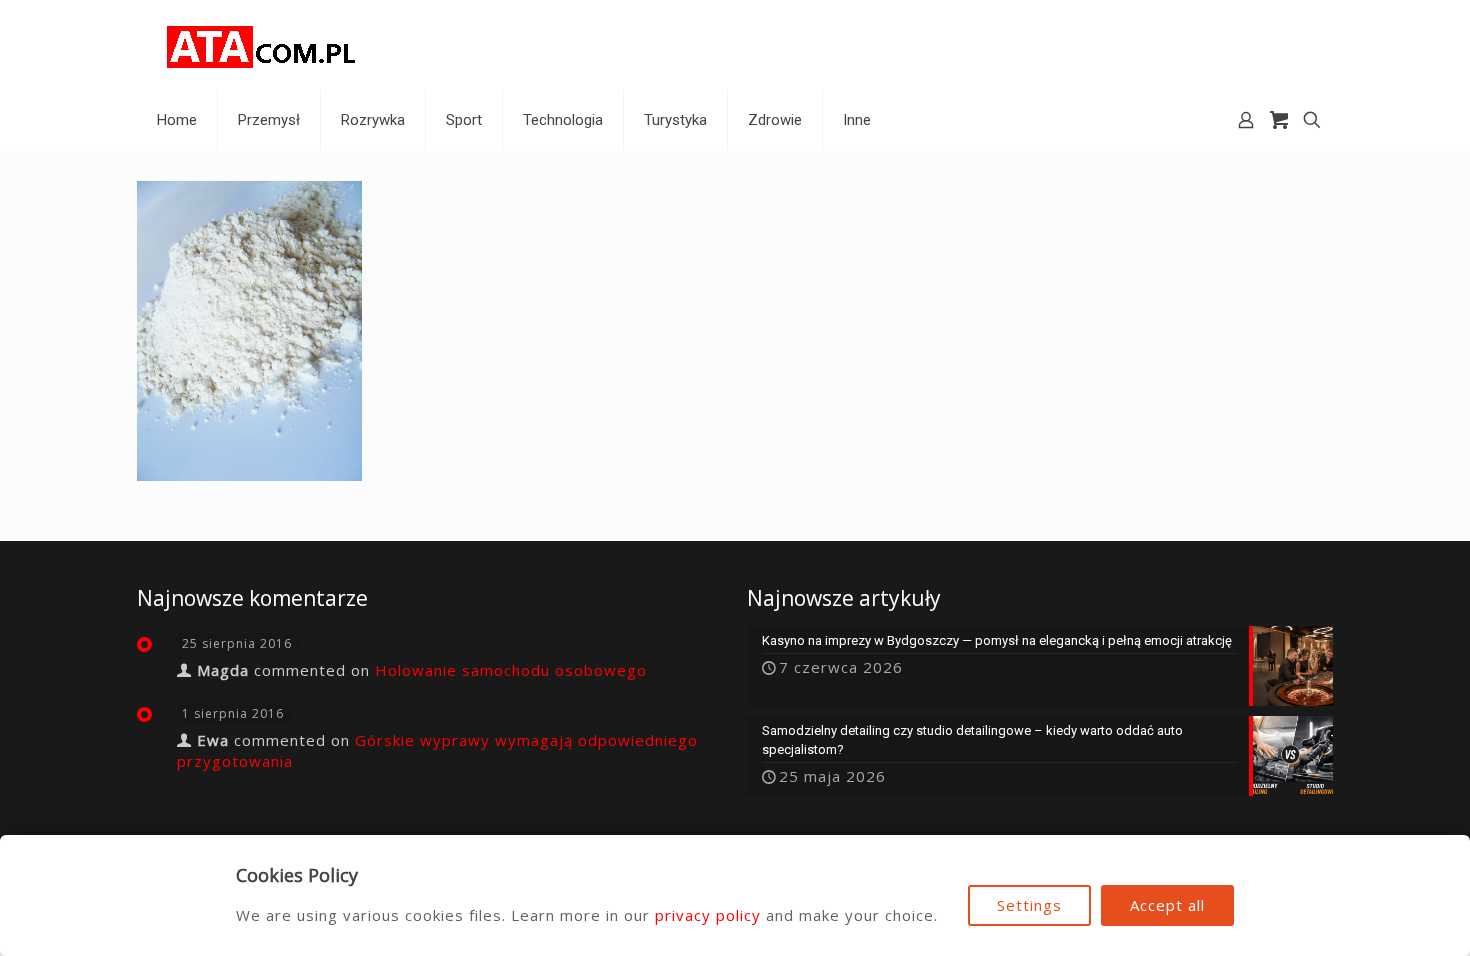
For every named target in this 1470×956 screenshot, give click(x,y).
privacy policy (708, 915)
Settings (1029, 905)
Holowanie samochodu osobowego (511, 670)
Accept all (1167, 905)
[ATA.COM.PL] (262, 45)
